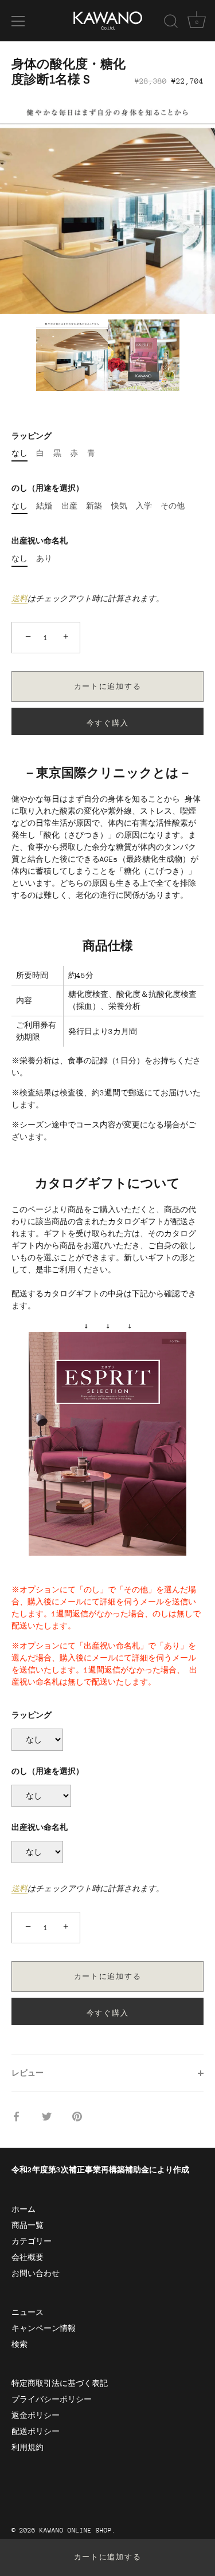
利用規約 (28, 2447)
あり (44, 559)
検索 (19, 2344)
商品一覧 (28, 2225)
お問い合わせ (36, 2273)
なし (19, 453)
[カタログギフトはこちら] (107, 1338)
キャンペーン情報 (44, 2328)
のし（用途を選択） (48, 488)
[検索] (171, 23)
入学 (144, 506)
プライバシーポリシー (52, 2399)
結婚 (44, 506)
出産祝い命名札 (40, 541)
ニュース (28, 2312)
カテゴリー (32, 2241)
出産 (69, 506)
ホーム (24, 2209)
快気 (119, 506)
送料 (19, 599)
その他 (173, 506)
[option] (107, 206)
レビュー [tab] (28, 2073)
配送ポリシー (36, 2431)
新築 (94, 506)
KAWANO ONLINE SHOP (76, 2530)
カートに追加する (108, 2557)
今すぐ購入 (107, 723)
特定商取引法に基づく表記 (60, 2383)
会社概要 (28, 2257)
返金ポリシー (36, 2415)
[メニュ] (18, 21)
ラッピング (32, 436)
